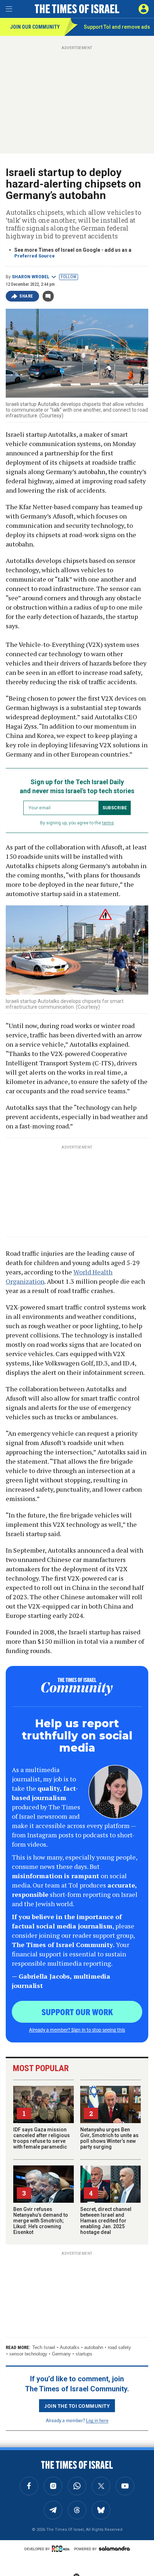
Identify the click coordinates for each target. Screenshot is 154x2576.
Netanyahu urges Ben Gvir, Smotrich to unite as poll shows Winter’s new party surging (109, 2138)
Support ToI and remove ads (117, 27)
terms (108, 823)
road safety (119, 2347)
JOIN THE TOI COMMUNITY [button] (77, 2406)
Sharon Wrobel (31, 277)
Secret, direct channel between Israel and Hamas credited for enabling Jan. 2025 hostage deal (106, 2221)
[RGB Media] (62, 2549)
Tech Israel (44, 2347)
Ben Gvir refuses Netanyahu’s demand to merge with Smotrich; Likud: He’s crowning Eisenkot (41, 2221)
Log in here (97, 2420)
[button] (144, 9)
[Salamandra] (114, 2548)
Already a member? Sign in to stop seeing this (77, 2030)
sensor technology (28, 2354)
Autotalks (70, 2347)
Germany (61, 2354)
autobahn (94, 2347)
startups (84, 2354)
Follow (69, 277)
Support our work (77, 2012)
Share (26, 296)
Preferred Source (35, 256)
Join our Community (35, 27)
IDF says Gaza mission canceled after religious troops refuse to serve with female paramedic (42, 2138)
